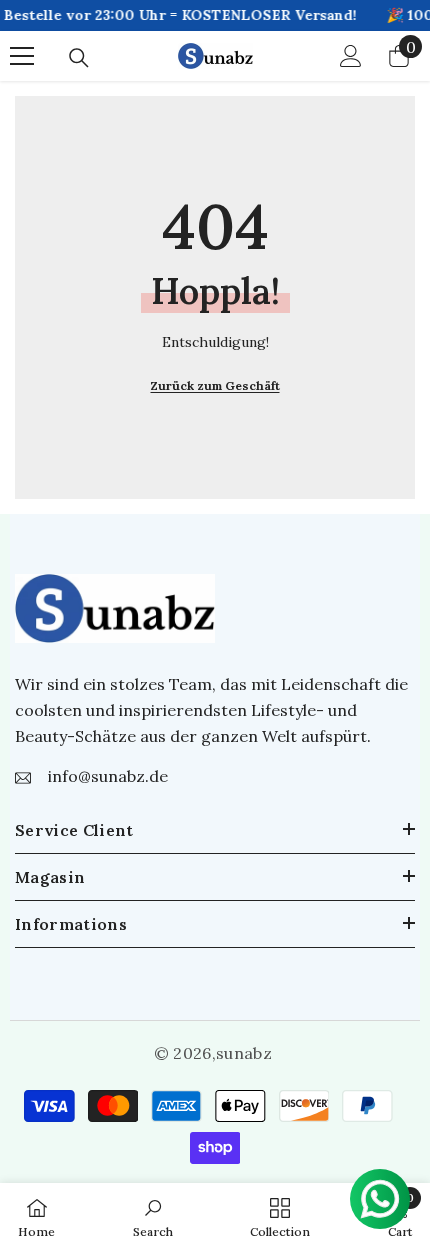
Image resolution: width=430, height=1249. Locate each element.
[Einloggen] (351, 56)
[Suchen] (79, 58)
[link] (153, 1216)
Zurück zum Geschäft (215, 385)
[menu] (22, 56)
